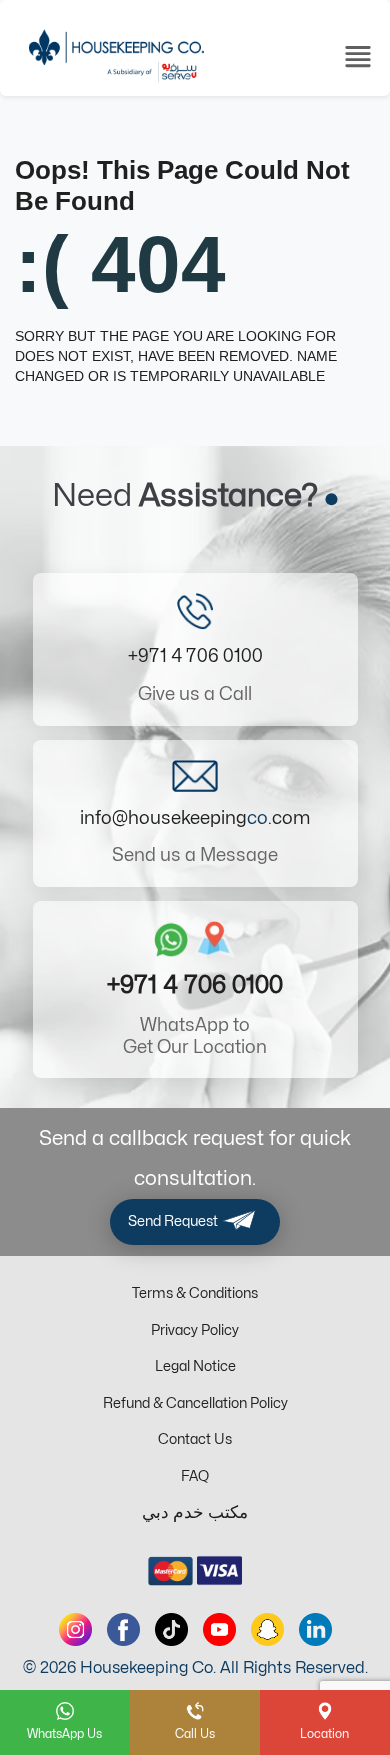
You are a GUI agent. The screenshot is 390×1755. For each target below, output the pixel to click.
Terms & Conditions (195, 1293)
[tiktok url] (171, 1629)
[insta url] (75, 1629)
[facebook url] (123, 1629)
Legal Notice (195, 1366)
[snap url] (267, 1629)
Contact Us (195, 1439)
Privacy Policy (195, 1330)
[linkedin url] (315, 1629)
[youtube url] (219, 1629)
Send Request (174, 1221)
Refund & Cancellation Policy (195, 1403)
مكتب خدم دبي (195, 1513)
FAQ (195, 1476)
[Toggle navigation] (358, 55)
